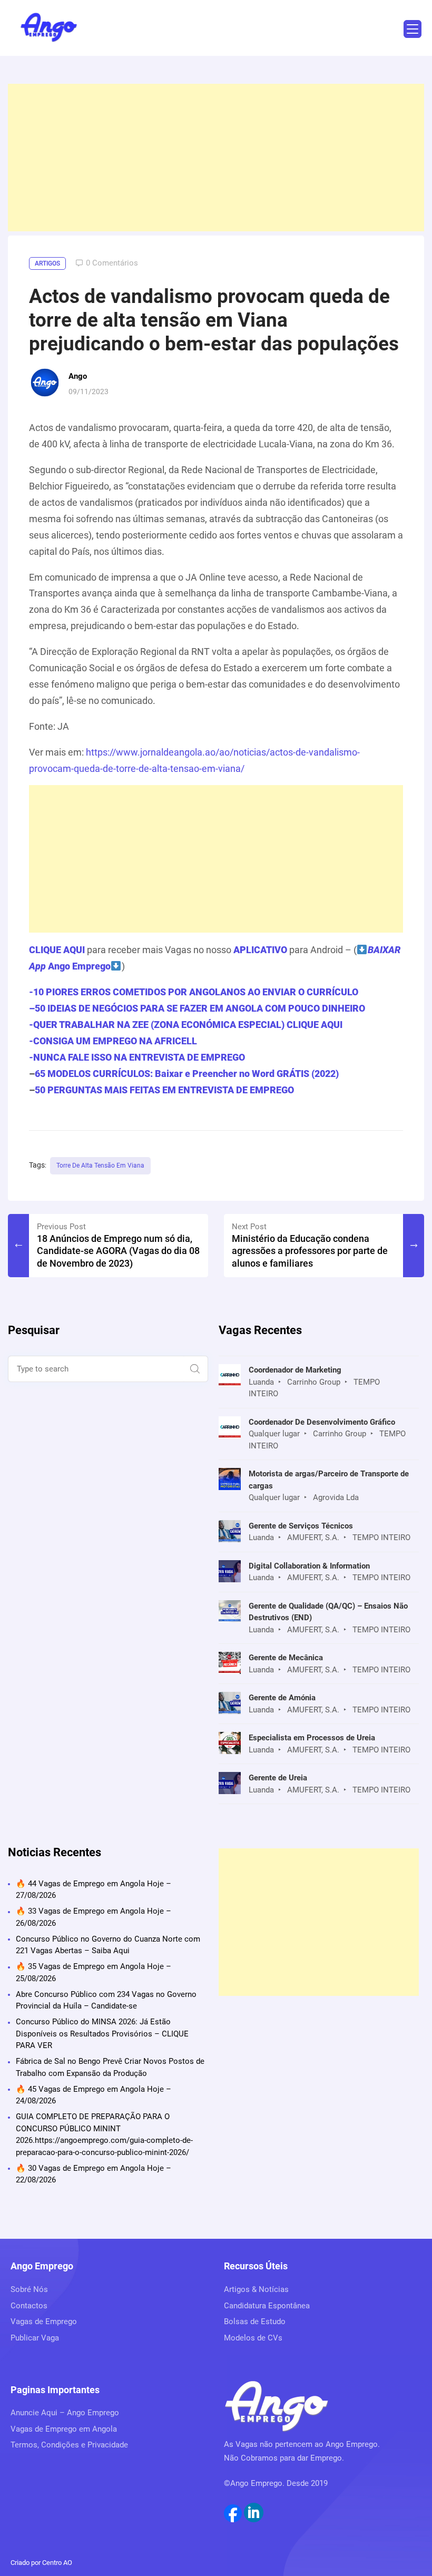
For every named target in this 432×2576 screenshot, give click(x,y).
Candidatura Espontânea (267, 2306)
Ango (78, 376)
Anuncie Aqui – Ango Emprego (65, 2413)
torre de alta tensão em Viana (100, 1165)
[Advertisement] (216, 158)
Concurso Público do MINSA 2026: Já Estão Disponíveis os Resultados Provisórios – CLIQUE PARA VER (102, 2034)
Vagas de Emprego (44, 2322)
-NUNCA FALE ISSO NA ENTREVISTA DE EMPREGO (137, 1057)
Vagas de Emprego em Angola (64, 2429)
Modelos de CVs (253, 2338)
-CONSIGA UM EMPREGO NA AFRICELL (113, 1041)
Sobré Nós (29, 2289)
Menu (413, 29)
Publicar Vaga (35, 2338)
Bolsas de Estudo (255, 2322)
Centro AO (57, 2563)
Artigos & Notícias (256, 2289)
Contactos (29, 2306)
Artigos (47, 263)
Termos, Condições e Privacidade (69, 2445)
